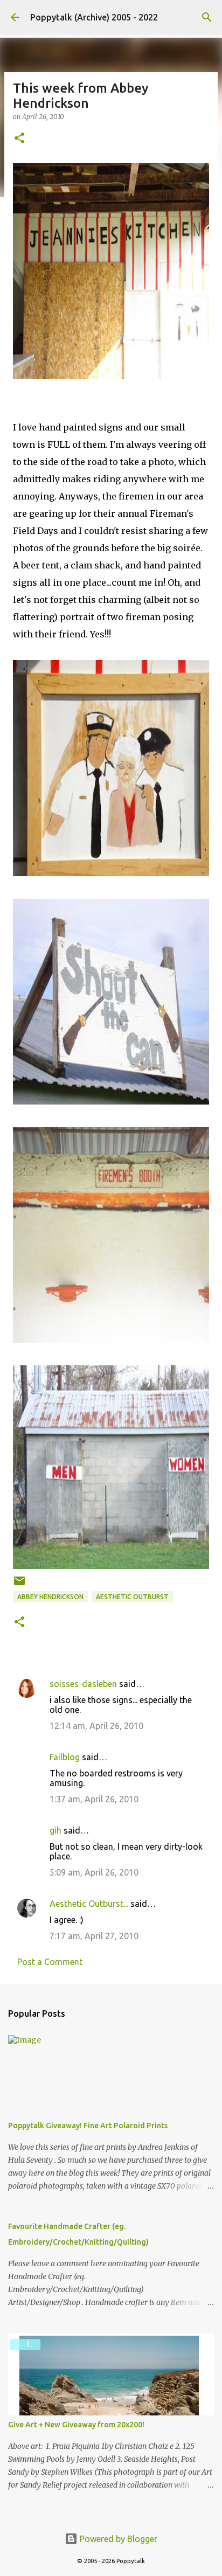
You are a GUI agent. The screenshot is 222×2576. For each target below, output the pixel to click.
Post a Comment (50, 1962)
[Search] (207, 17)
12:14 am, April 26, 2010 (96, 1726)
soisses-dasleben (83, 1684)
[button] (19, 139)
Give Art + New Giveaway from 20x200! (76, 2425)
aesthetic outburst (132, 1597)
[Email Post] (19, 1585)
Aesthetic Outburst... (89, 1904)
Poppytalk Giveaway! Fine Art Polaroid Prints (88, 2126)
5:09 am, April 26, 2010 (94, 1872)
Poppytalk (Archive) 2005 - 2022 (94, 17)
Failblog (65, 1757)
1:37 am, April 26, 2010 (94, 1799)
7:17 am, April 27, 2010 (94, 1936)
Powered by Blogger (117, 2539)
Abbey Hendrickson (50, 1597)
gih (55, 1830)
